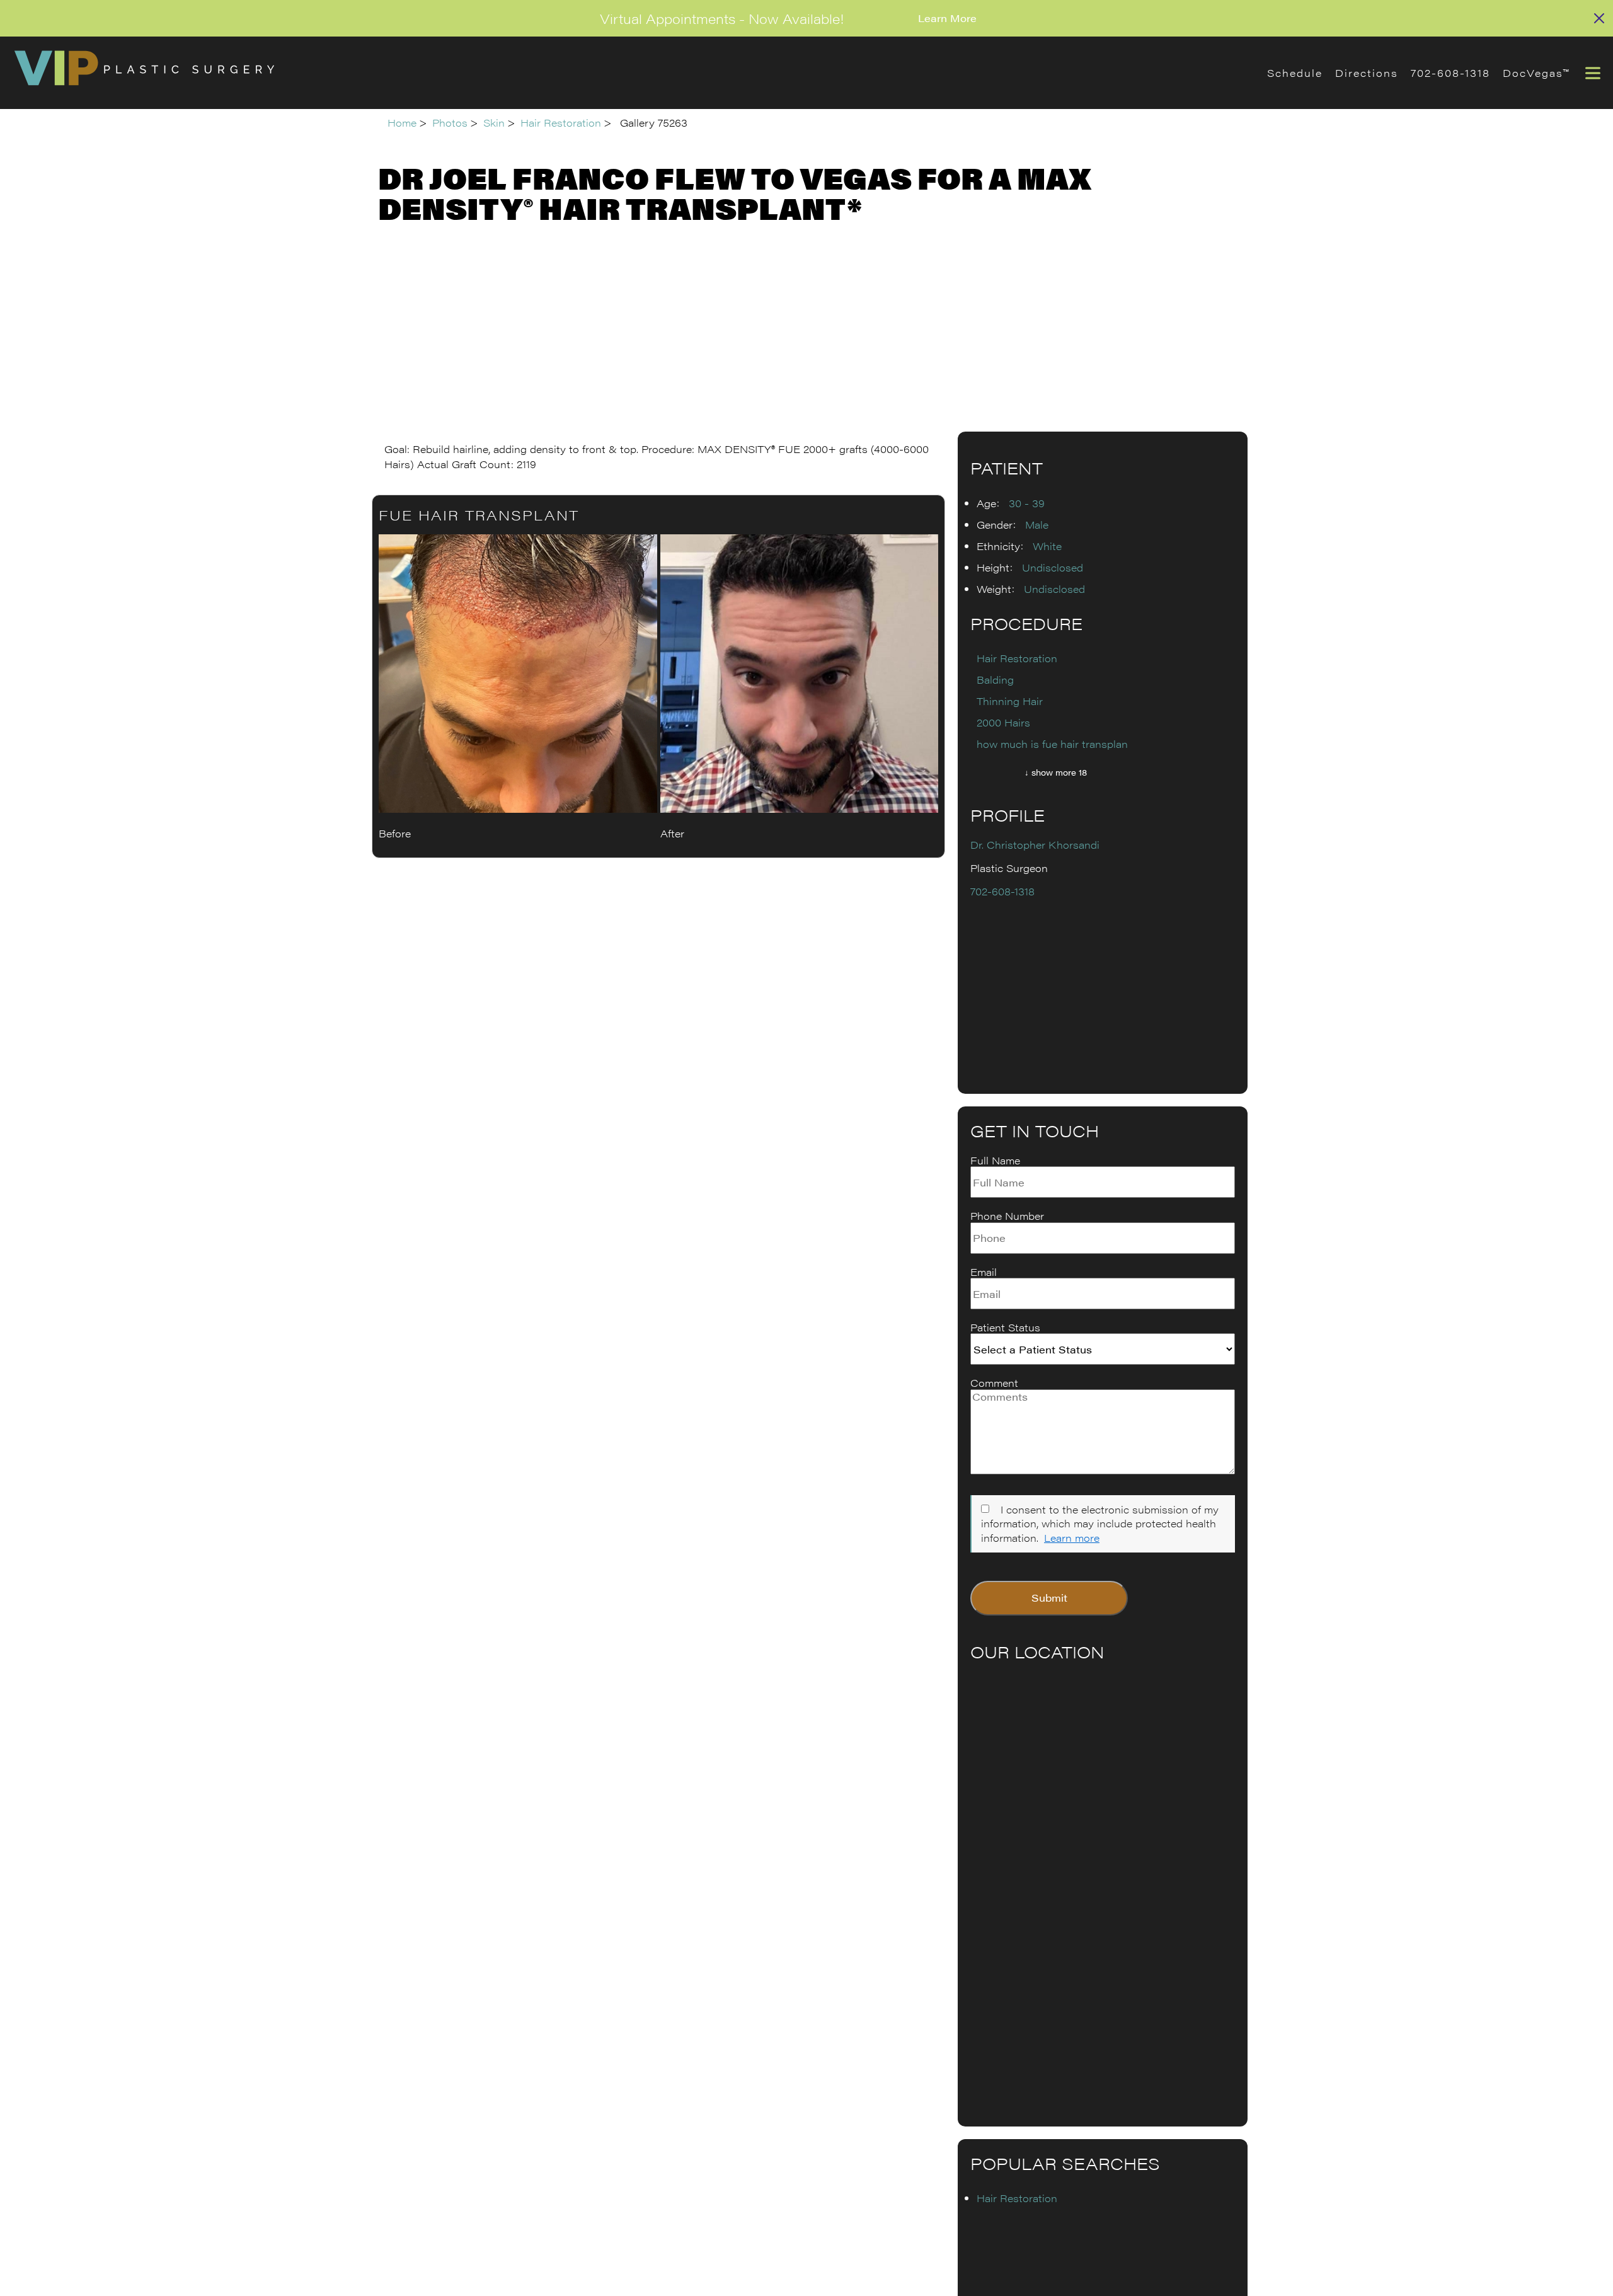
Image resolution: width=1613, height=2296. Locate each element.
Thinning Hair (1010, 701)
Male (1037, 525)
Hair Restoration (561, 123)
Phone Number (1007, 1216)
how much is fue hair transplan (1052, 744)
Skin (494, 123)
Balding (995, 680)
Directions (1367, 73)
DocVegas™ (1536, 73)
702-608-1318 (1450, 73)
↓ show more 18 (1056, 772)
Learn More (947, 18)
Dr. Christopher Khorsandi (1035, 845)
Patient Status (1005, 1328)
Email (984, 1272)
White (1047, 546)
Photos (450, 123)
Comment (994, 1383)
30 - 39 (1027, 503)
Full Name (995, 1161)
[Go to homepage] (624, 73)
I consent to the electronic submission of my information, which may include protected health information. (1100, 1524)
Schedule (1295, 73)
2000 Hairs (1003, 722)
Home (402, 123)
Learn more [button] (1072, 1538)
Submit (1049, 1598)
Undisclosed (1053, 567)
